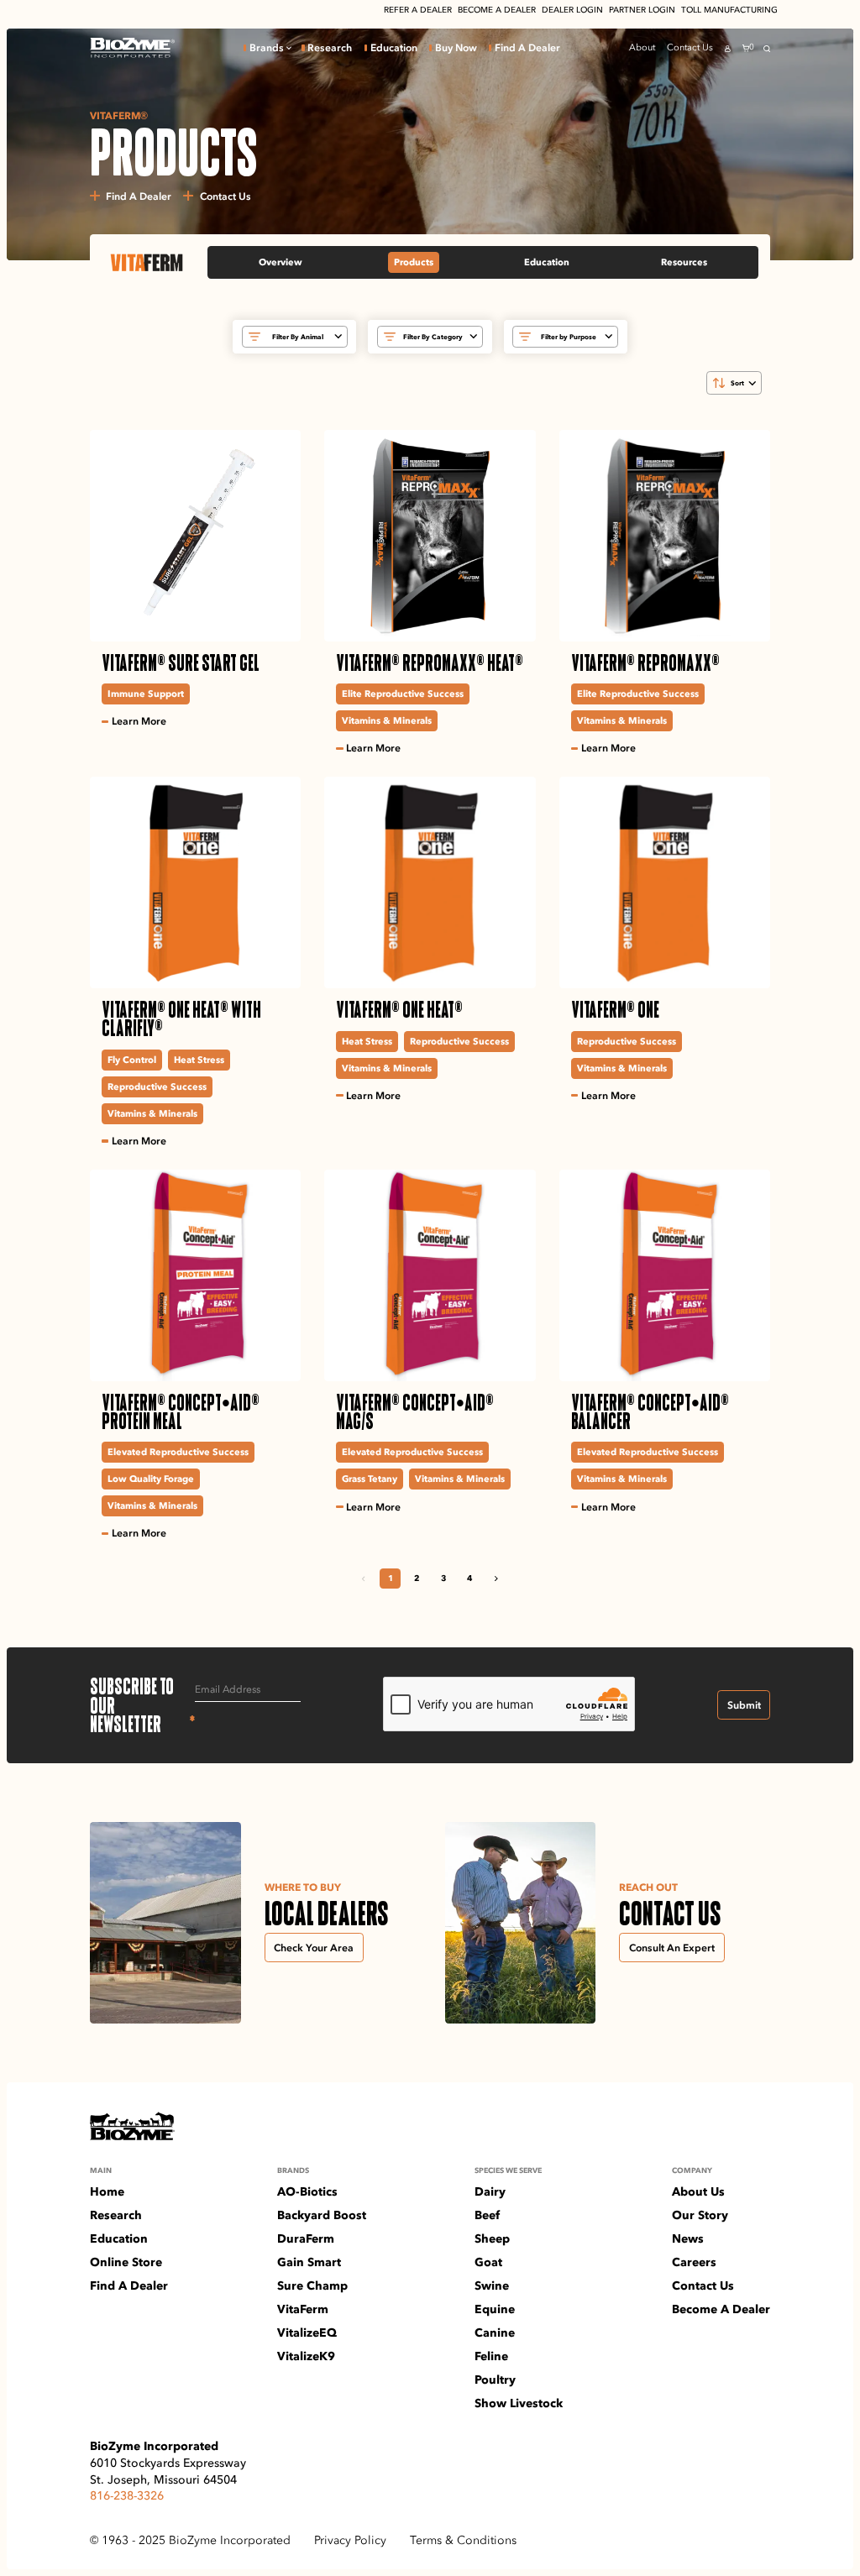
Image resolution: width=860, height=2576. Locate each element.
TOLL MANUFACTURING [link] (729, 10)
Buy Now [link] (456, 48)
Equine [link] (495, 2309)
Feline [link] (491, 2356)
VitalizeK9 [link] (306, 2356)
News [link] (688, 2238)
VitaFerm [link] (303, 2309)
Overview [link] (281, 262)
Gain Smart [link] (309, 2262)
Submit (744, 1705)
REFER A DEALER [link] (418, 10)
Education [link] (394, 48)
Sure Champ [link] (312, 2285)
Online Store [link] (126, 2262)
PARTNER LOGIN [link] (642, 10)
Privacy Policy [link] (350, 2540)
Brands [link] (267, 48)
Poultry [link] (495, 2380)
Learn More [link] (139, 721)
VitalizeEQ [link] (307, 2333)
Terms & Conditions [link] (463, 2540)
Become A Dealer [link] (721, 2309)
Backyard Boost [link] (322, 2215)
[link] (132, 48)
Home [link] (107, 2191)
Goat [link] (488, 2262)
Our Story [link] (700, 2215)
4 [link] (469, 1578)
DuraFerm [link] (306, 2238)
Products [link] (414, 262)
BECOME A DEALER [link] (497, 10)
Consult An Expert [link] (672, 1948)
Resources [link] (684, 262)
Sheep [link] (492, 2238)
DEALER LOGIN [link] (572, 10)
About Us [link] (698, 2191)
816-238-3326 (127, 2495)
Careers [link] (694, 2262)
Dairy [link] (490, 2191)
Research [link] (330, 48)
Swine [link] (492, 2285)
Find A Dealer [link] (527, 48)
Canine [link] (495, 2333)
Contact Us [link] (690, 47)
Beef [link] (487, 2215)
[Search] (767, 49)
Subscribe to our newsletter (143, 1705)
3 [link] (443, 1578)
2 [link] (417, 1578)
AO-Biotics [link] (307, 2191)
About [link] (642, 47)
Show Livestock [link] (519, 2403)
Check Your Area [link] (314, 1948)
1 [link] (391, 1578)
